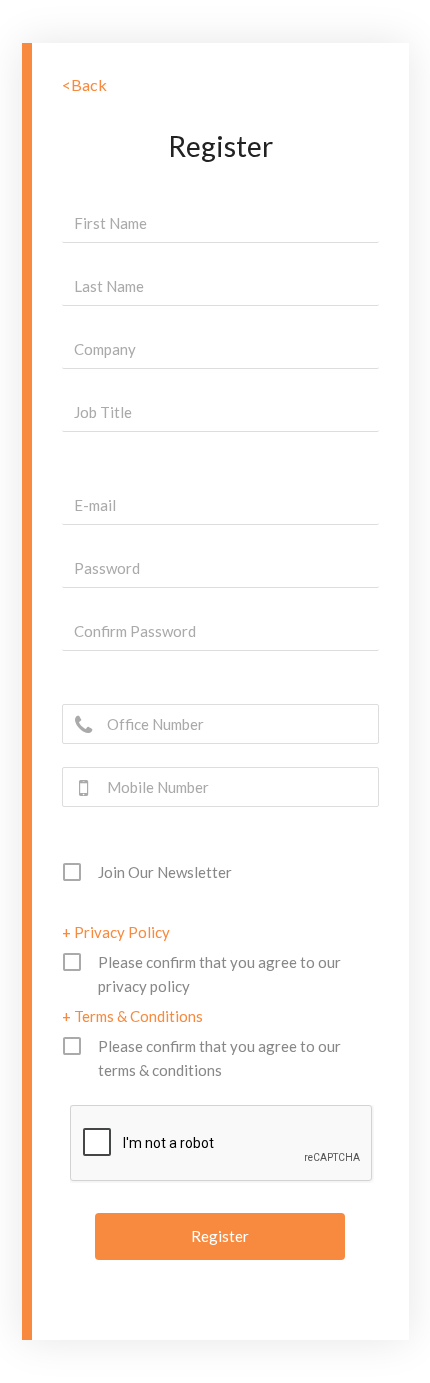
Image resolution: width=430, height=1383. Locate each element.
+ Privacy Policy (116, 932)
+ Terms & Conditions (132, 1016)
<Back (84, 84)
